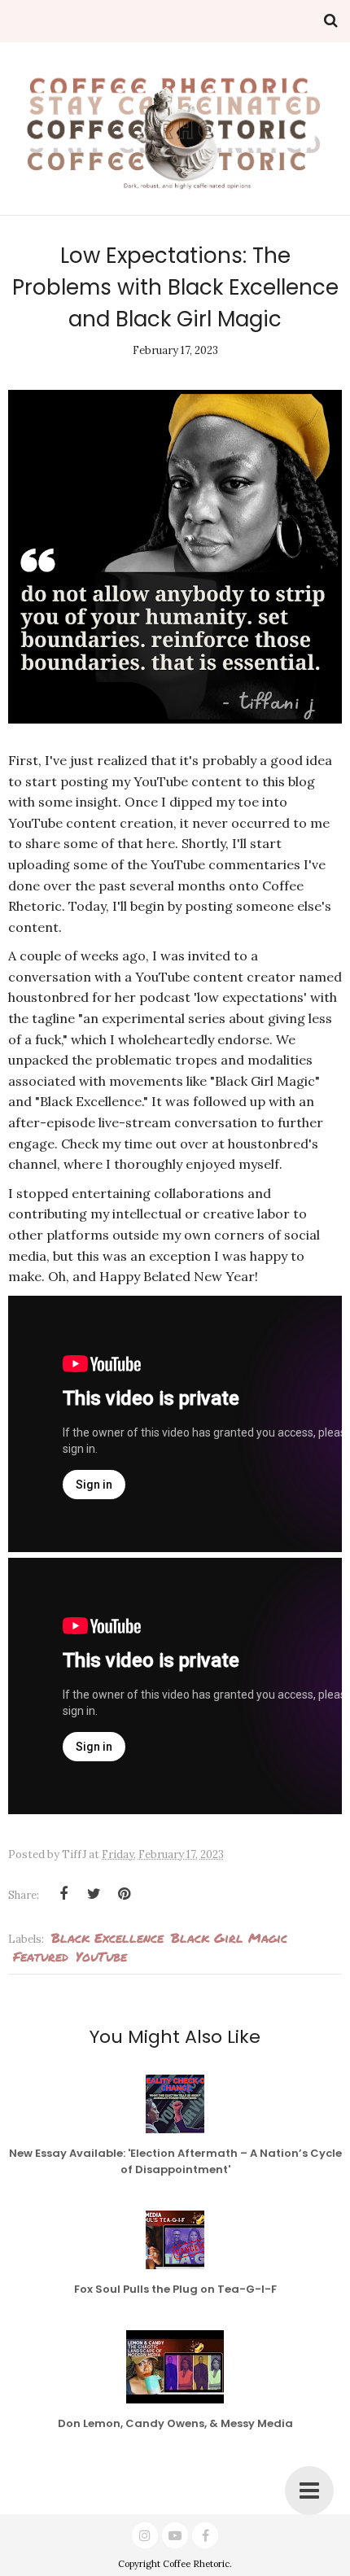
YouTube (101, 1956)
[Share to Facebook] (63, 1894)
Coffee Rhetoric (196, 2564)
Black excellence (107, 1937)
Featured (41, 1956)
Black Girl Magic (229, 1937)
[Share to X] (94, 1894)
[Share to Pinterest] (124, 1894)
